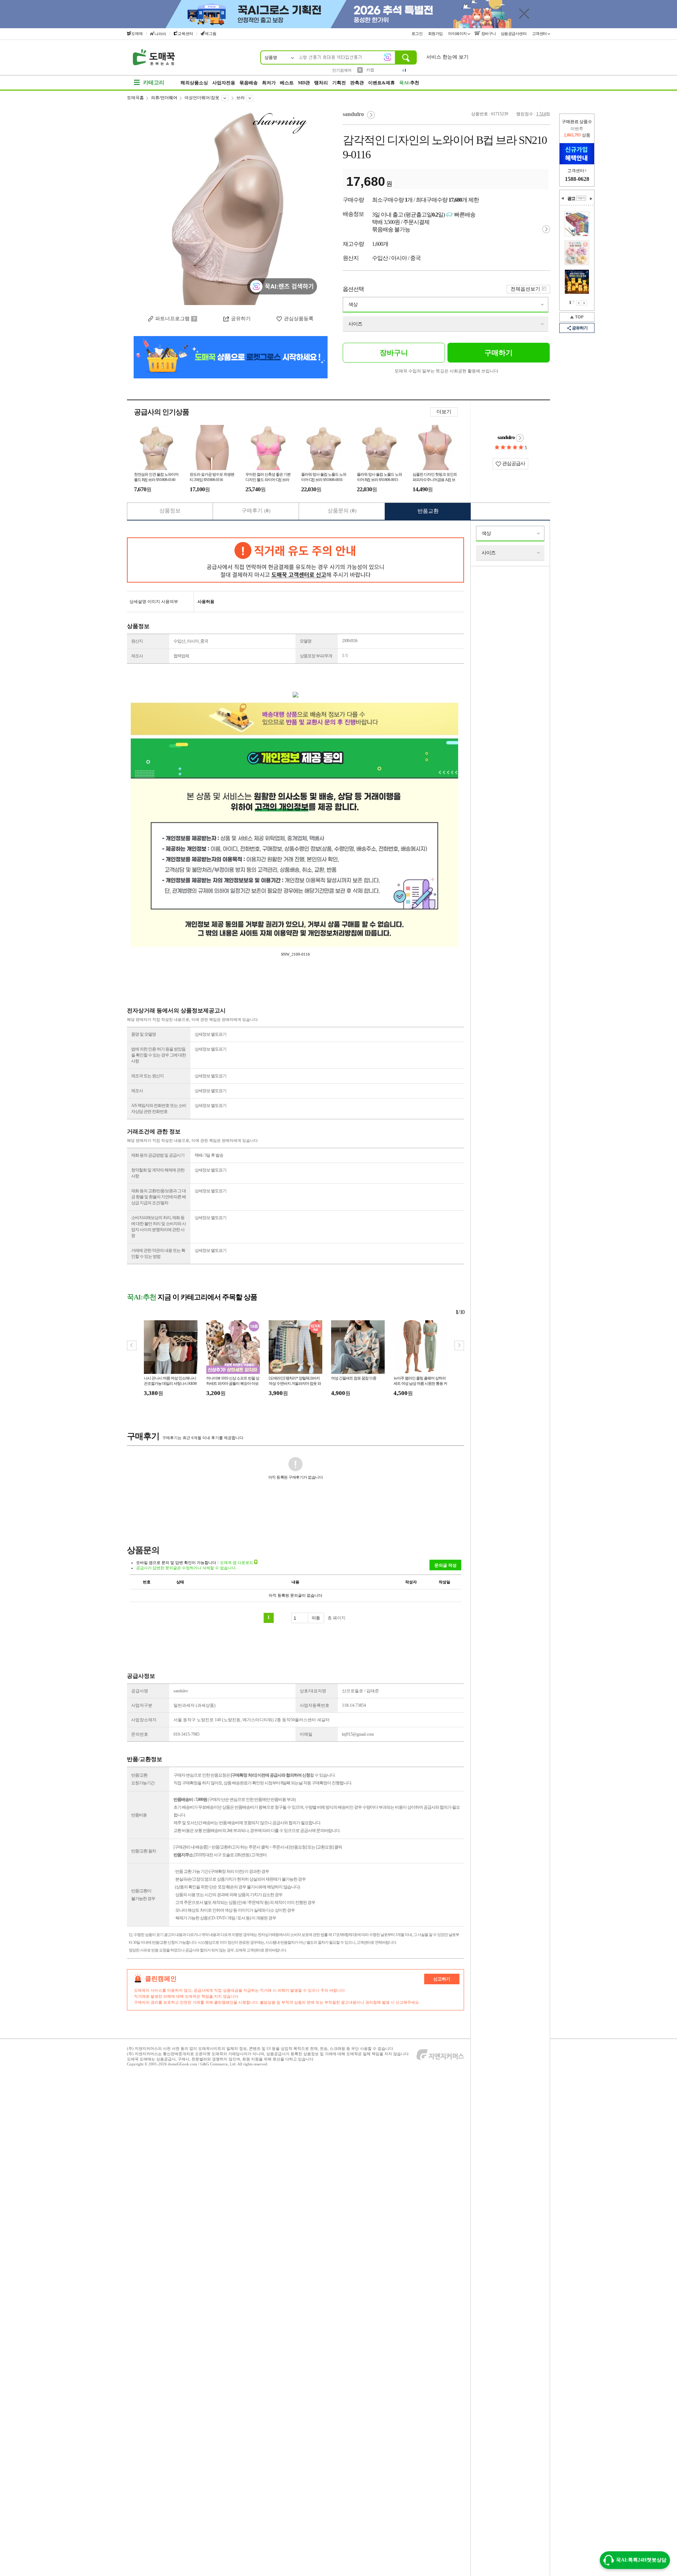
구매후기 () (256, 511)
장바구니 (488, 34)
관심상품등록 (299, 319)
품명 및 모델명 (144, 1034)
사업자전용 (224, 83)
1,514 (541, 114)
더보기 (444, 412)
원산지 (137, 641)
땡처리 (321, 83)
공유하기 (241, 319)
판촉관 (357, 83)
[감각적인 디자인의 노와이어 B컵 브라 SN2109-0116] (231, 208)
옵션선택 (353, 289)
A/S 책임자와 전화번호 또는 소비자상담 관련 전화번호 (159, 1109)
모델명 (306, 641)
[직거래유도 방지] (295, 560)
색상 (353, 305)
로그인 (417, 34)
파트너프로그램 (172, 319)
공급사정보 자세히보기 (520, 438)
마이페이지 (458, 34)
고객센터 (540, 34)
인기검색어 (342, 70)
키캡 (370, 70)
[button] (459, 1345)
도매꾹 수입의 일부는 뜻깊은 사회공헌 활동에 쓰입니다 (446, 371)
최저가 (269, 83)
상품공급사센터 (514, 34)
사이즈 (355, 324)
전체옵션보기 (525, 289)
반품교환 (428, 511)
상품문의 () (342, 511)
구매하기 (499, 353)
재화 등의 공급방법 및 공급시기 (158, 1155)
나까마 (160, 34)
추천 (409, 83)
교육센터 (185, 34)
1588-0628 (577, 179)
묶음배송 (249, 83)
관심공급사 (513, 464)
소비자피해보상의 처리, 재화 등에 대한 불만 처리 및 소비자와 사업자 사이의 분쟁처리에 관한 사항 (158, 1227)
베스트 (287, 83)
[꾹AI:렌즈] (388, 57)
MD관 (304, 83)
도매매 (137, 34)
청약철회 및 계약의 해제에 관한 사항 (158, 1173)
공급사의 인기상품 (161, 412)
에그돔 (211, 34)
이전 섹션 (563, 199)
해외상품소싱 (194, 83)
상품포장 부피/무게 (316, 656)
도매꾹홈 (135, 98)
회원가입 (436, 34)
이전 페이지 (579, 303)
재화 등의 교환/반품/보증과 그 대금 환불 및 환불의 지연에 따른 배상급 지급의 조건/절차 (158, 1197)
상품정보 (170, 511)
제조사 (137, 656)
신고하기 (442, 1979)
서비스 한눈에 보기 (447, 57)
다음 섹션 (591, 199)
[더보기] (581, 198)
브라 (240, 98)
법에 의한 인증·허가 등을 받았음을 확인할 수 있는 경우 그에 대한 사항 (158, 1055)
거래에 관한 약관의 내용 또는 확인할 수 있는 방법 (158, 1253)
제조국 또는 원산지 (147, 1076)
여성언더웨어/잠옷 (202, 98)
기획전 (339, 83)
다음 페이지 (584, 303)
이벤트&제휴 (382, 83)
